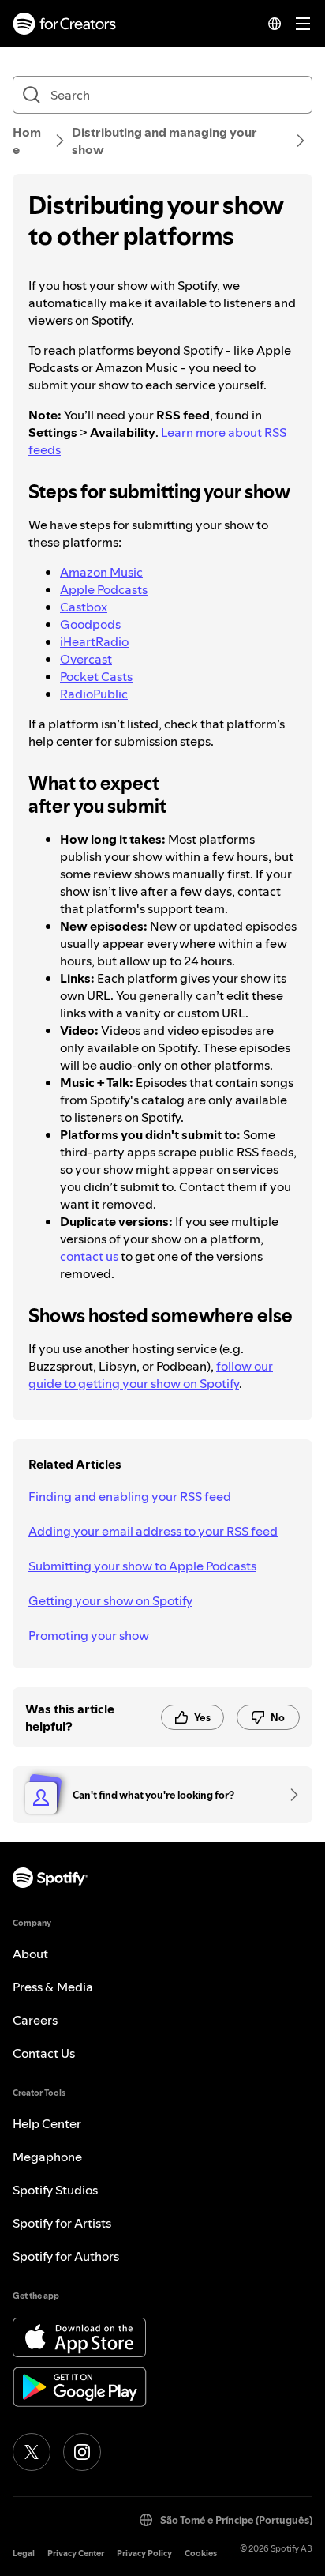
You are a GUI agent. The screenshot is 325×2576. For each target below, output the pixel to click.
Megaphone (47, 2157)
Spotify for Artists (62, 2223)
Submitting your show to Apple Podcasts (142, 1566)
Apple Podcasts (104, 589)
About (30, 1954)
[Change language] (275, 24)
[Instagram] (82, 2452)
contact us (89, 1256)
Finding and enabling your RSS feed (130, 1496)
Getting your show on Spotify (110, 1600)
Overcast (86, 659)
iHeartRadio (94, 641)
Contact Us (44, 2053)
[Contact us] (289, 1795)
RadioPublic (94, 694)
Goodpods (90, 624)
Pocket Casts (96, 676)
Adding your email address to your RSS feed (153, 1531)
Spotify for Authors (66, 2256)
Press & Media (53, 1987)
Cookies (201, 2553)
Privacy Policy (144, 2553)
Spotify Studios (55, 2190)
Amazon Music (101, 572)
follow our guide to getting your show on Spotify (151, 1374)
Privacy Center (76, 2553)
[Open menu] (303, 24)
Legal (24, 2553)
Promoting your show (89, 1635)
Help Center (47, 2123)
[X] (32, 2452)
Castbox (84, 607)
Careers (35, 2020)
